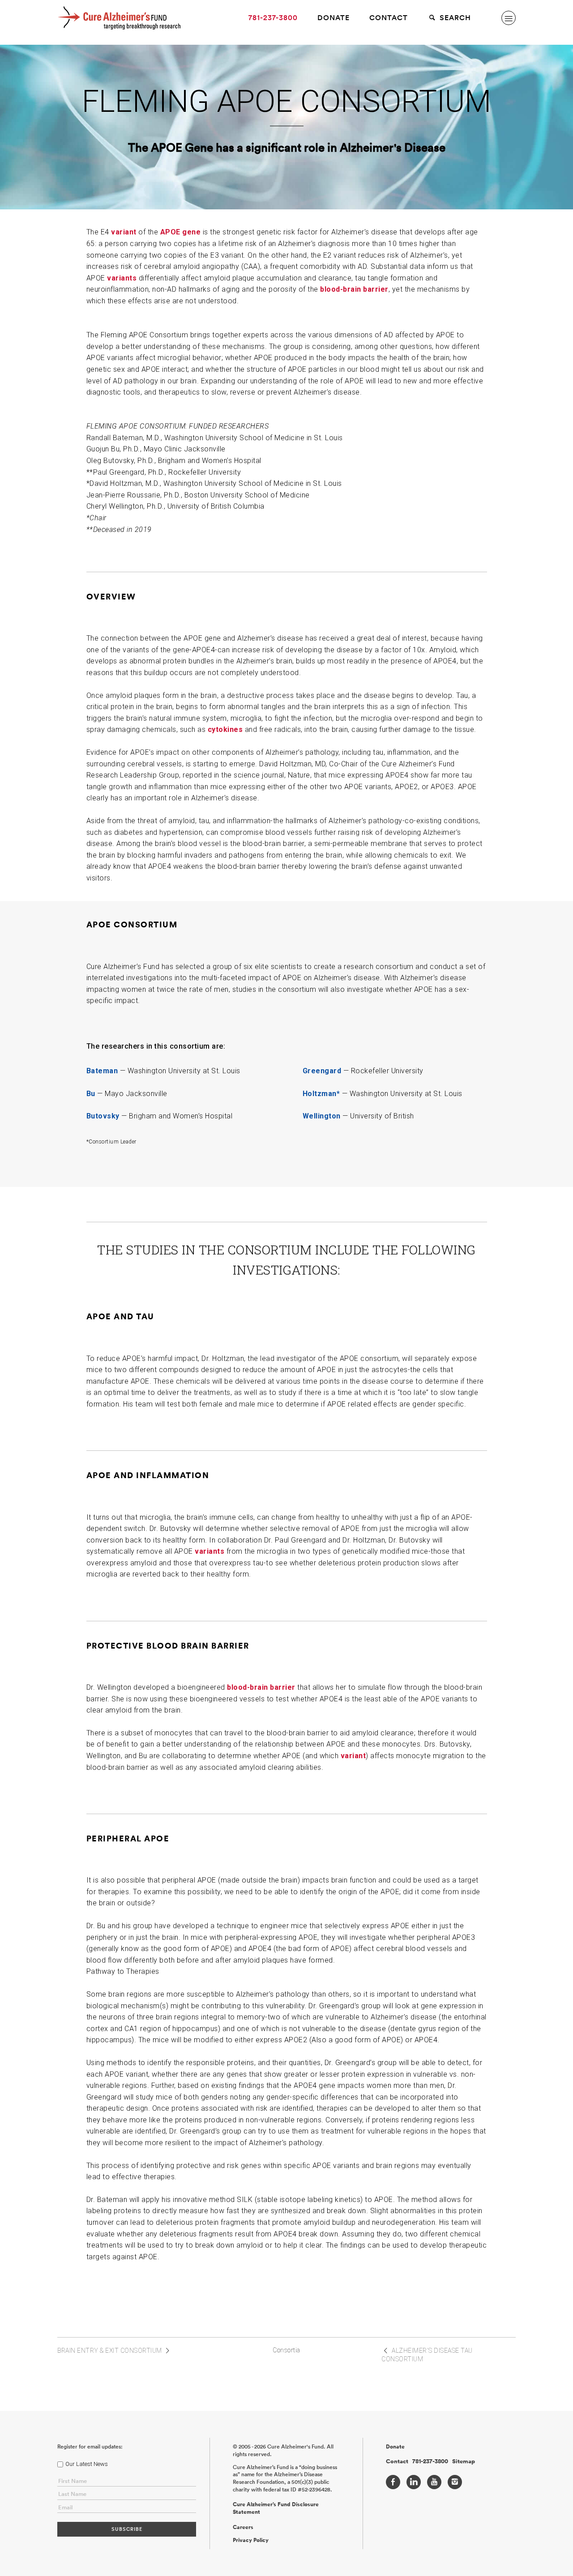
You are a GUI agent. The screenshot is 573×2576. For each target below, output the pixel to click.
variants (122, 278)
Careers (243, 2527)
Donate (334, 18)
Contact (389, 18)
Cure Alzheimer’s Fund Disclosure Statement (276, 2508)
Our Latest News (87, 2464)
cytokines (225, 729)
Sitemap (464, 2461)
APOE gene (181, 232)
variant (124, 232)
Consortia (286, 2350)
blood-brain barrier (354, 289)
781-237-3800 (273, 18)
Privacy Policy (251, 2540)
